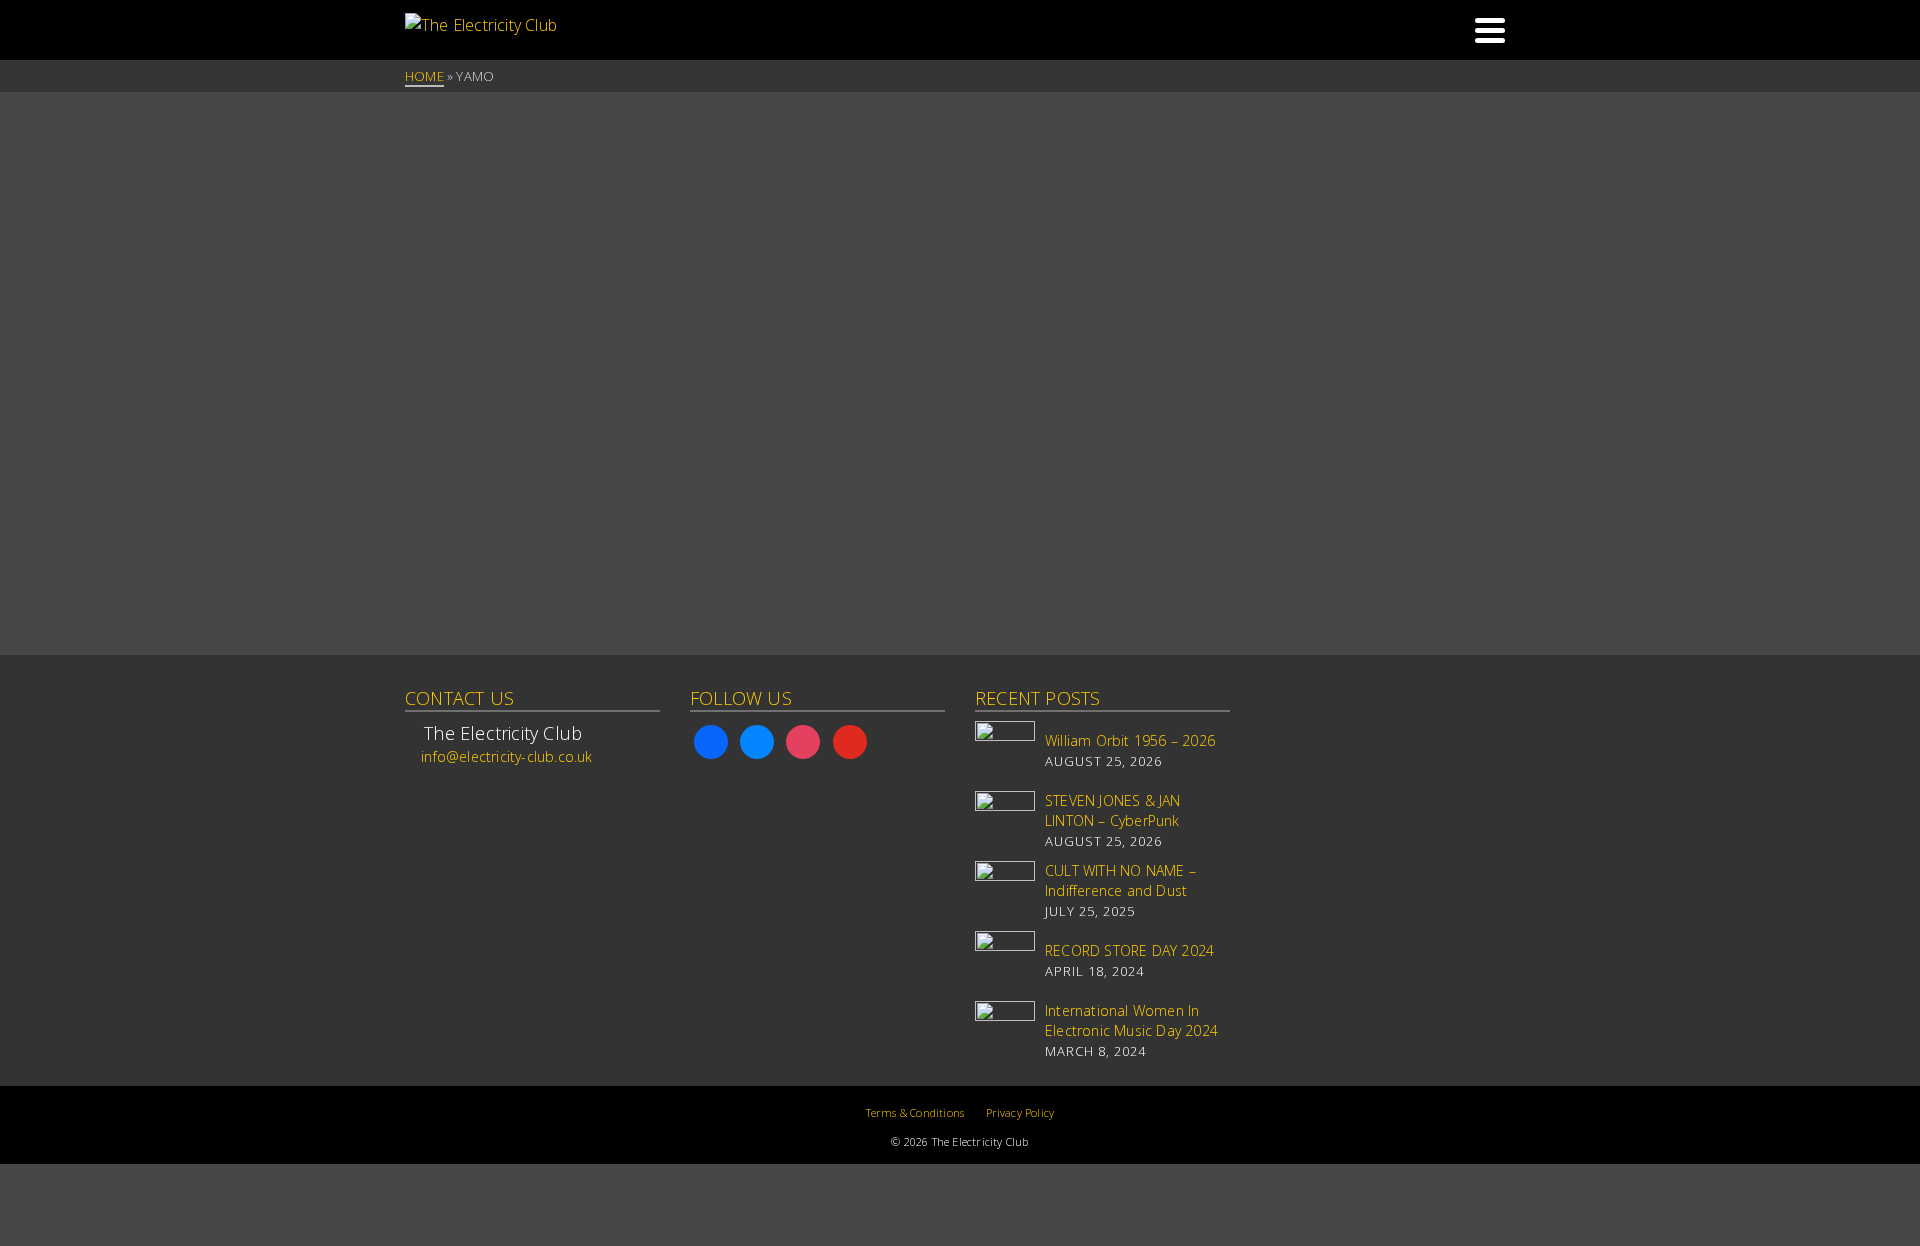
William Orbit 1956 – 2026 (1130, 740)
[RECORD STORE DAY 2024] (1005, 961)
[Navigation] (1490, 30)
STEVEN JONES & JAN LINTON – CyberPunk (1113, 810)
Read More (446, 513)
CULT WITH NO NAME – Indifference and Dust (1120, 880)
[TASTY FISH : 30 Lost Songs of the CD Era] (532, 179)
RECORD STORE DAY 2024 (1129, 950)
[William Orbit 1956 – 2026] (1005, 751)
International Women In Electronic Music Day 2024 (1131, 1020)
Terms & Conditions (915, 1112)
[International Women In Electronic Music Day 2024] (1005, 1031)
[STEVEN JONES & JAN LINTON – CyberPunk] (1005, 821)
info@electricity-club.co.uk (506, 756)
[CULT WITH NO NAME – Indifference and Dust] (1005, 891)
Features (441, 259)
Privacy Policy (1020, 1112)
